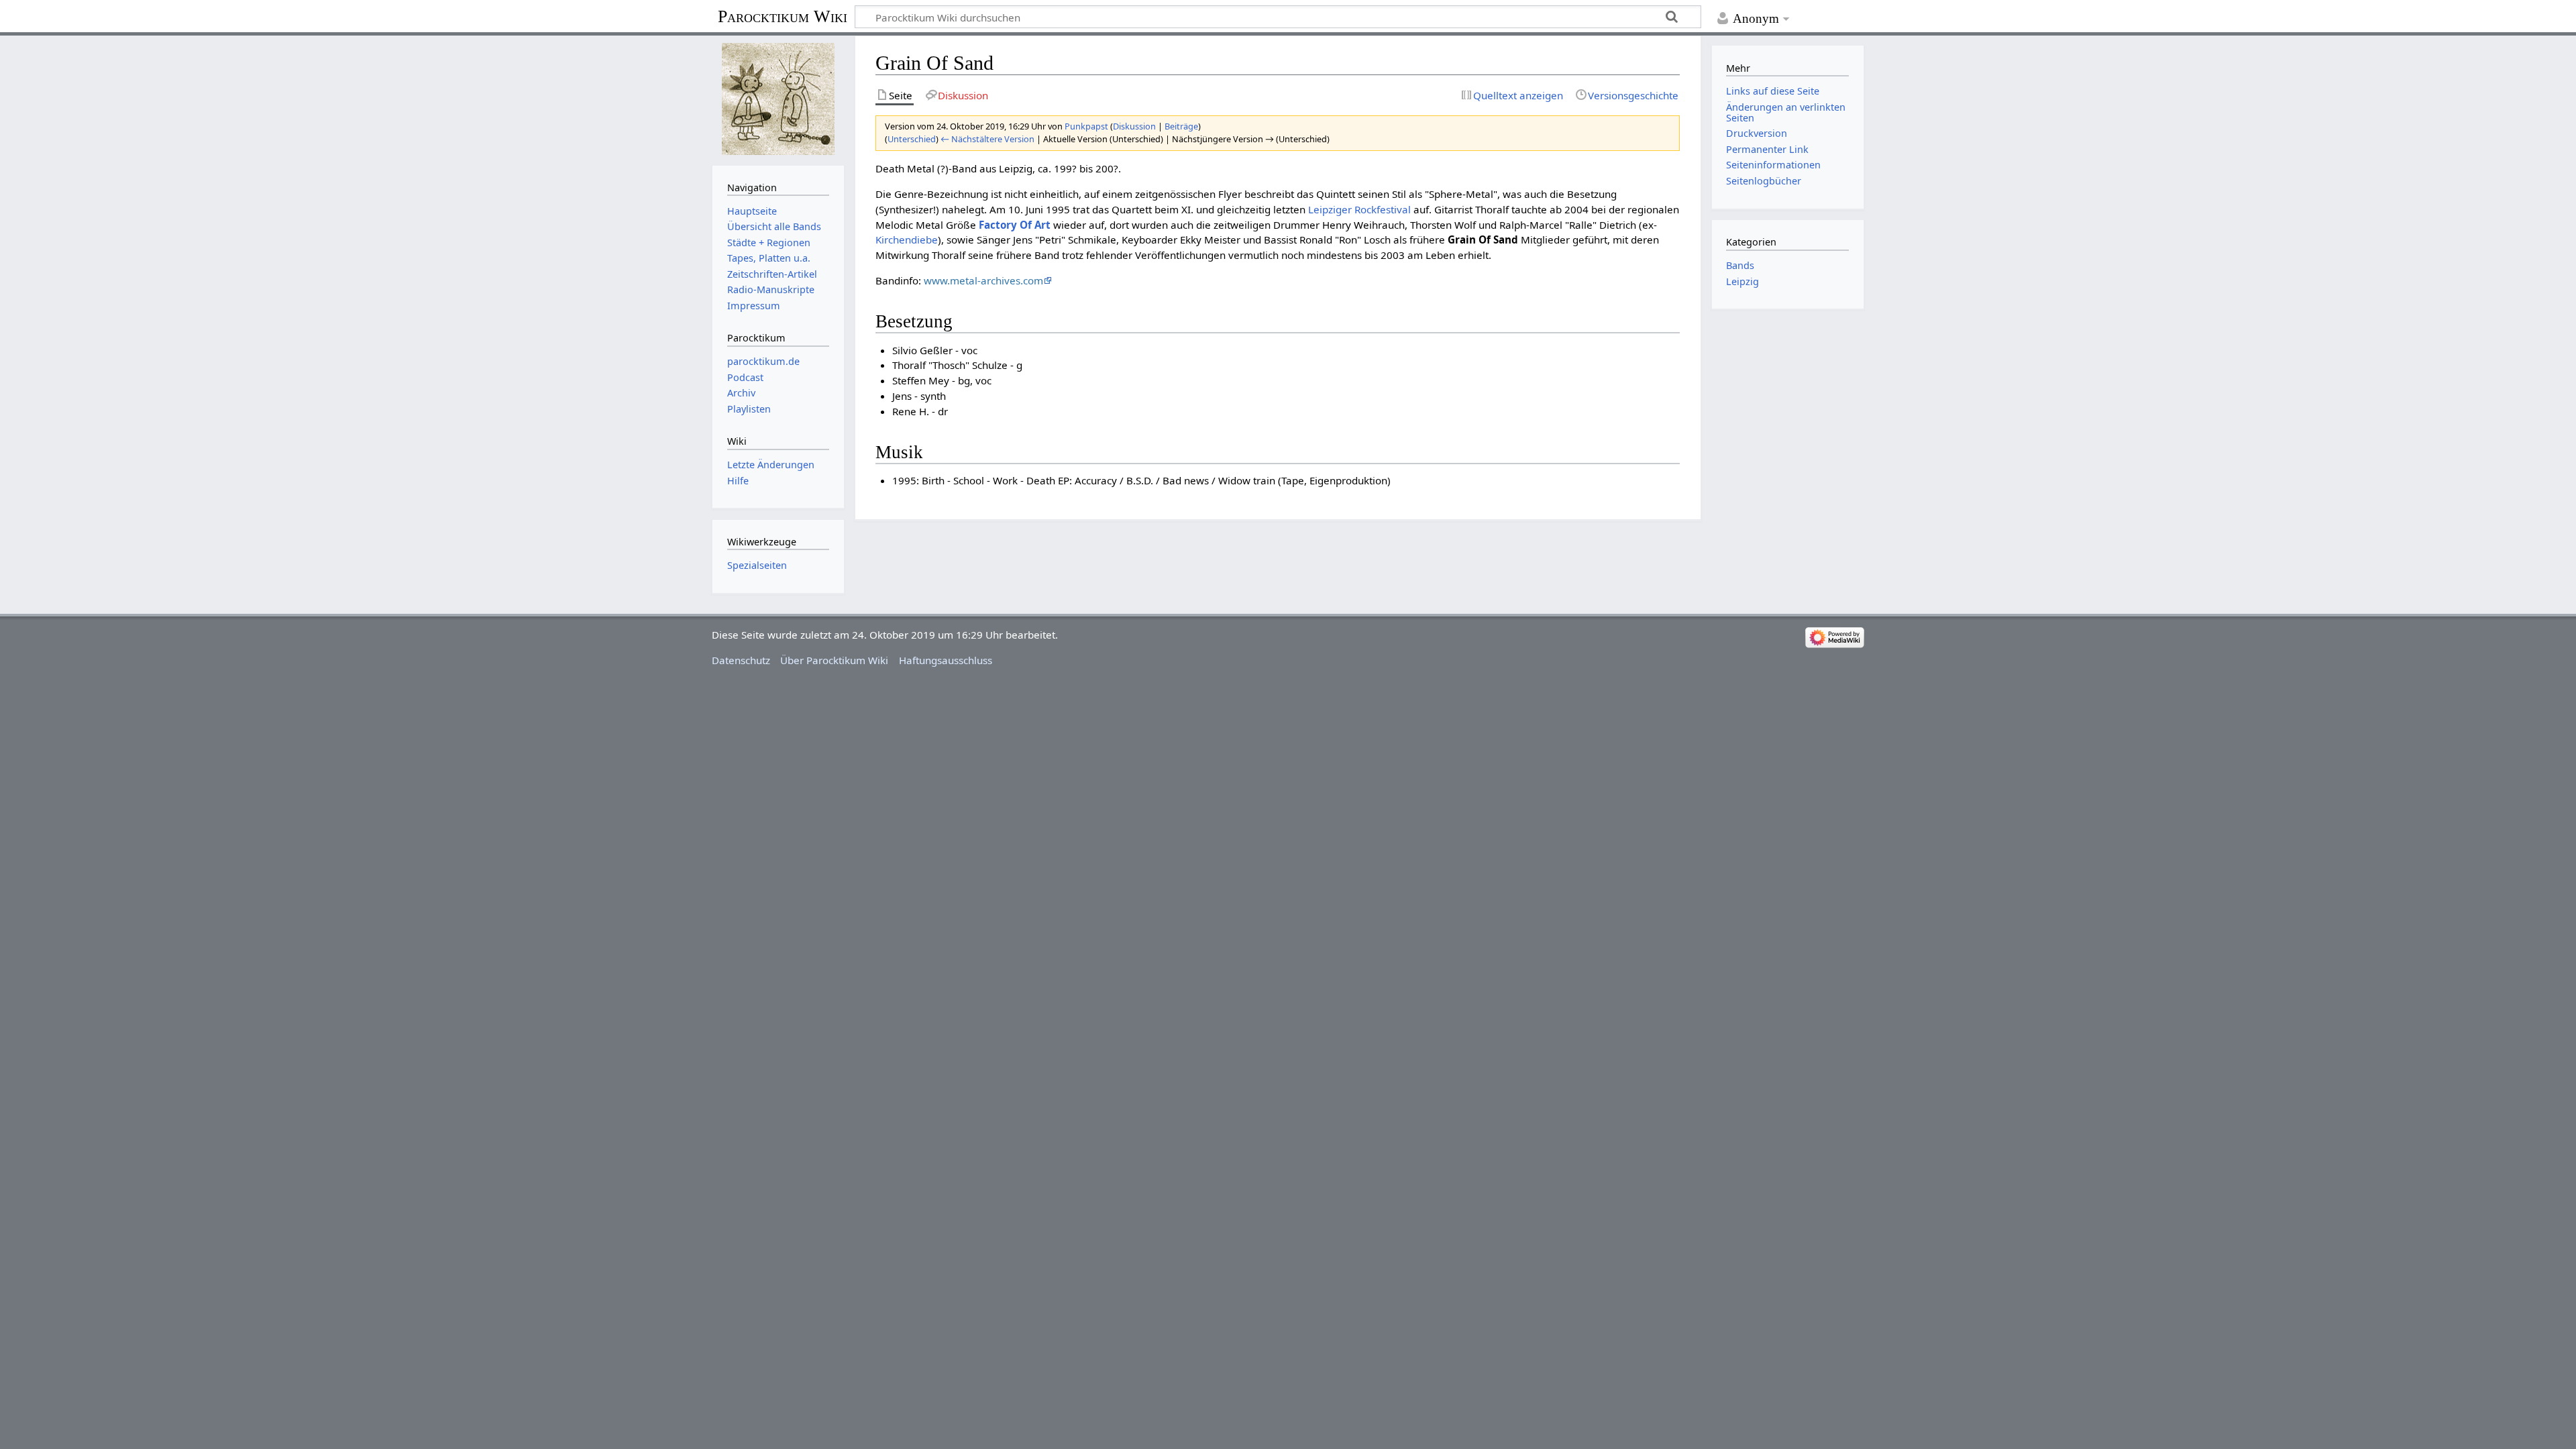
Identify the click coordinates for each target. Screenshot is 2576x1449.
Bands (1740, 265)
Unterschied (912, 139)
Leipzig (1742, 281)
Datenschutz (741, 660)
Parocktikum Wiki (783, 15)
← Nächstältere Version (987, 139)
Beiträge (1181, 126)
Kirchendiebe (907, 239)
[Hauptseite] (778, 99)
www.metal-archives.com (983, 280)
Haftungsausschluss (946, 660)
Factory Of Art (1015, 225)
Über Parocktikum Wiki (834, 660)
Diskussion (1134, 126)
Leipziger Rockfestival (1359, 209)
